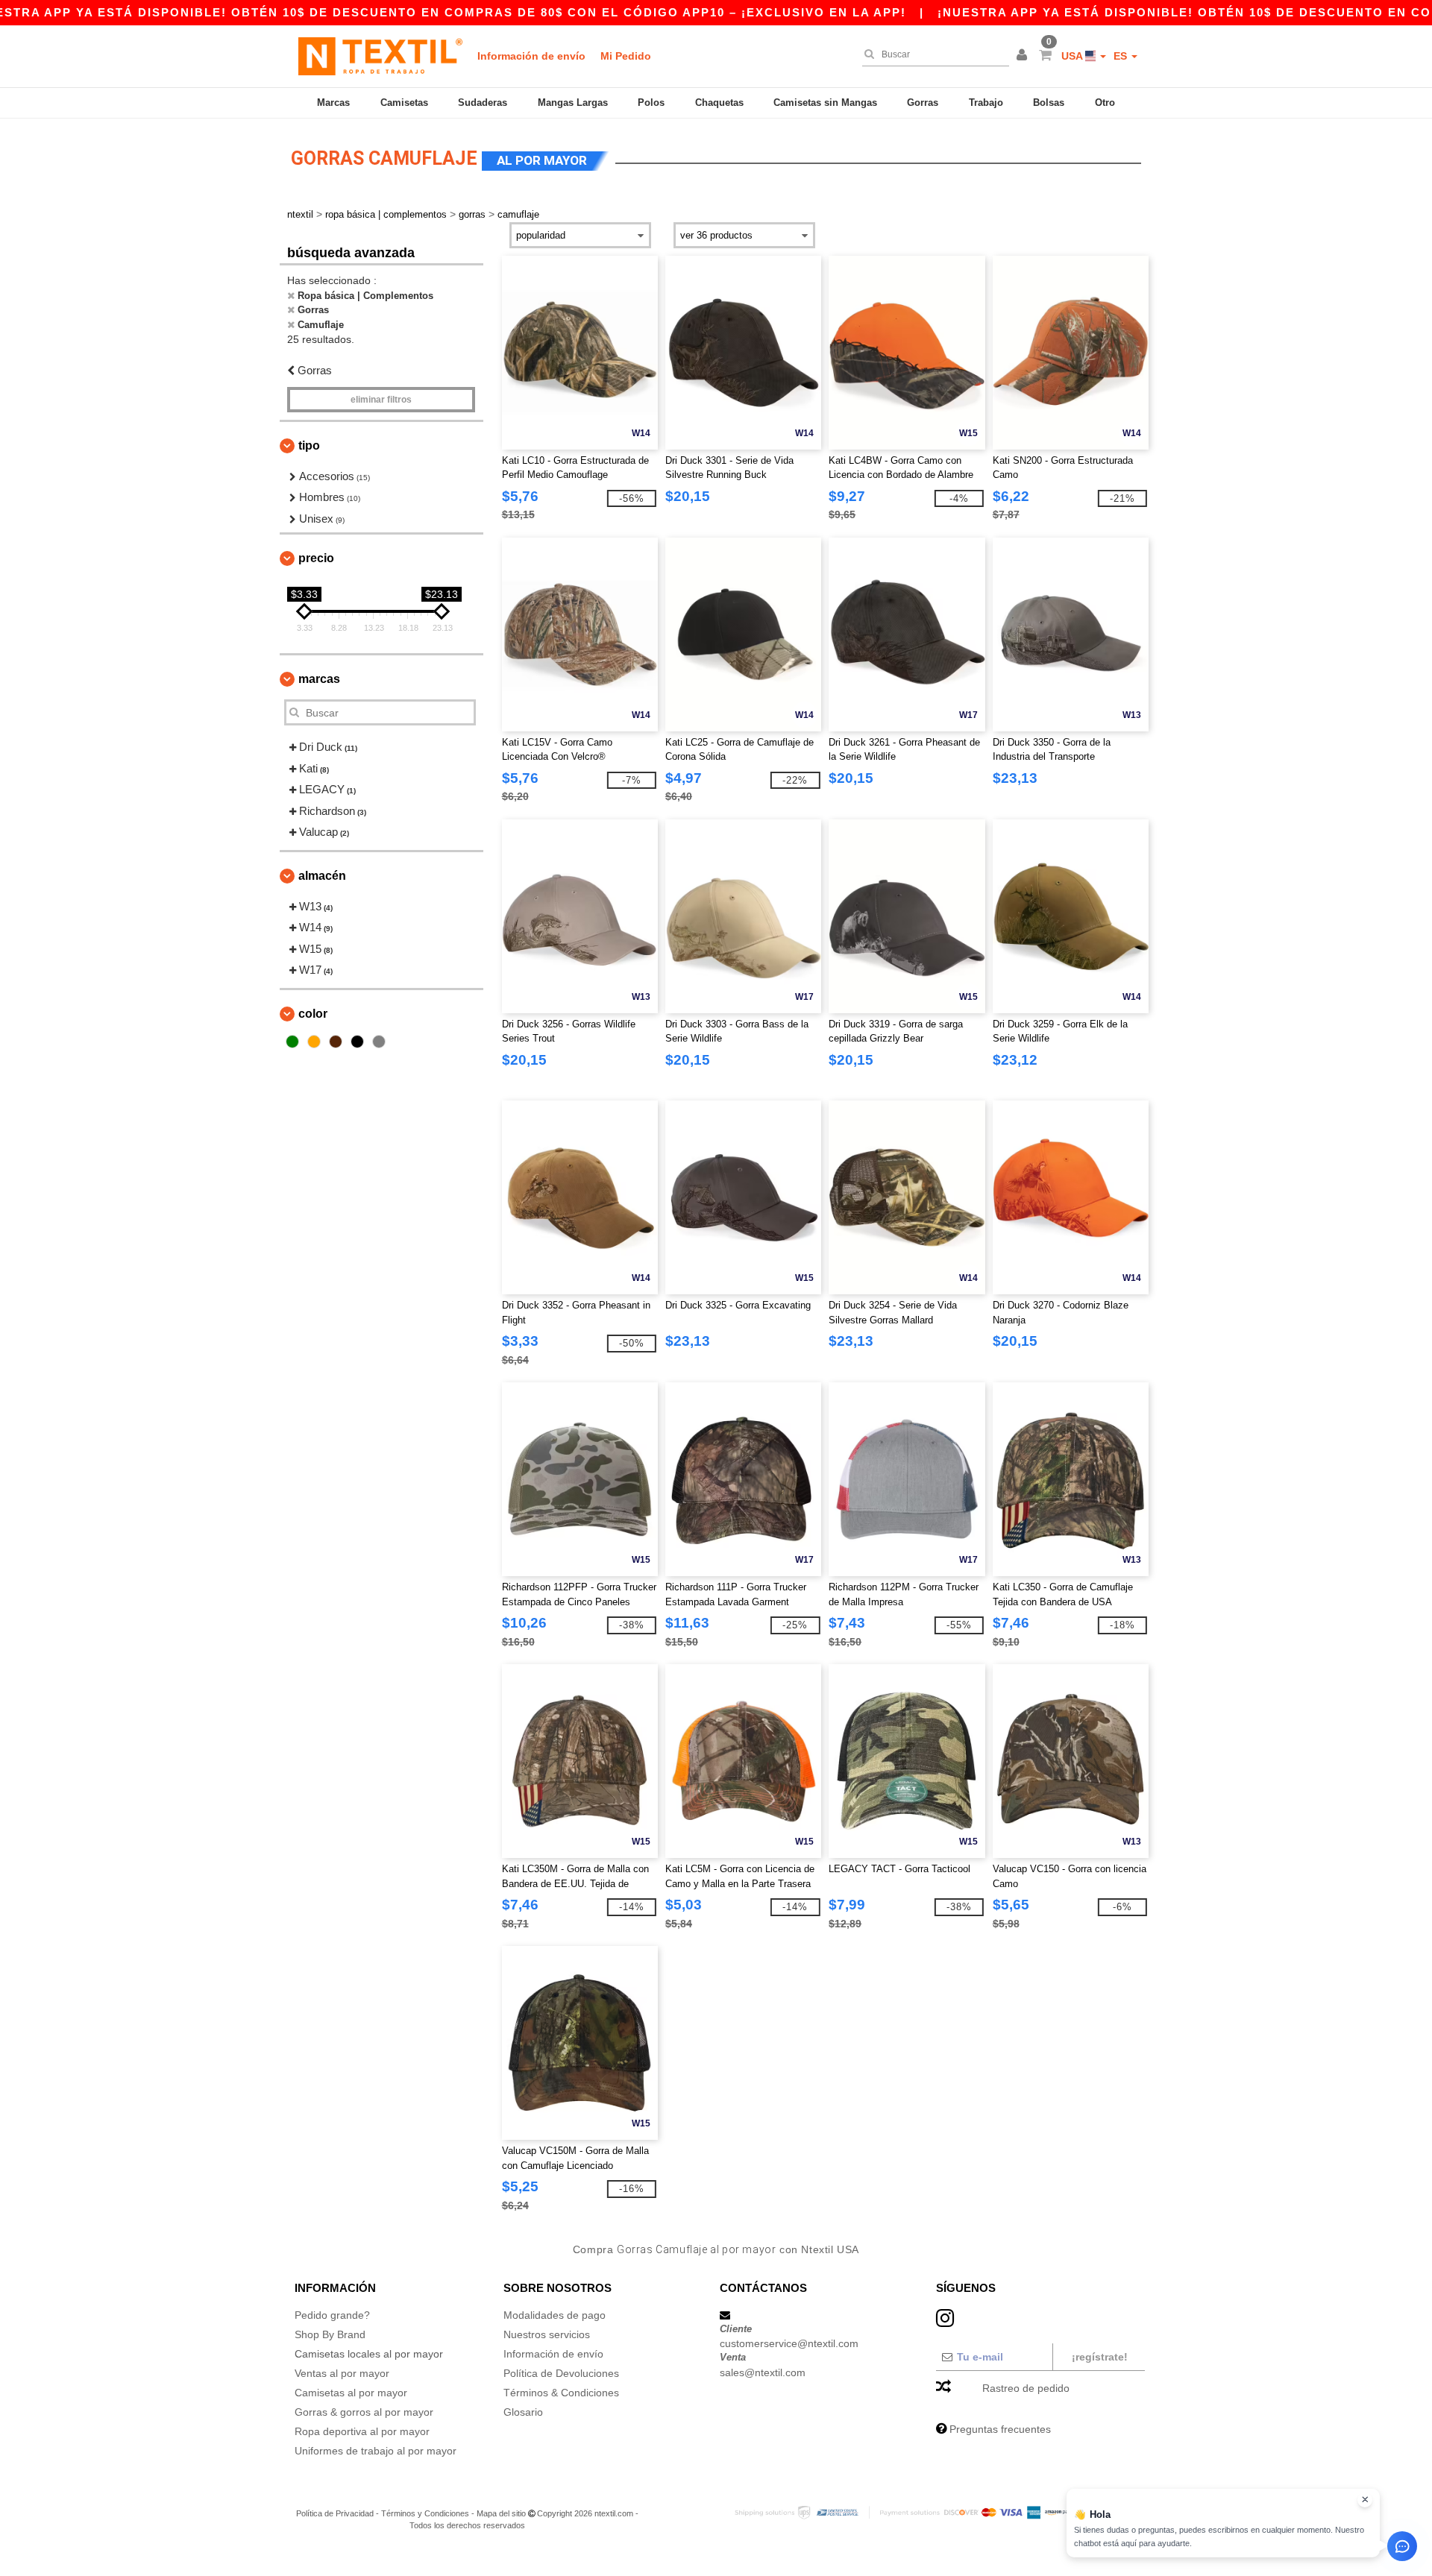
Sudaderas (483, 103)
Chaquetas (719, 103)
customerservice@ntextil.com (789, 2343)
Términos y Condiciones (425, 2513)
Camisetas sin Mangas (825, 103)
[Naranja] (314, 1042)
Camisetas (404, 103)
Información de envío (531, 56)
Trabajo (986, 103)
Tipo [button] (309, 445)
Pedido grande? (332, 2315)
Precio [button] (316, 558)
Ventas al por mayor (342, 2373)
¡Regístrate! (1100, 2357)
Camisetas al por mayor (351, 2393)
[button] (1024, 56)
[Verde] (292, 1042)
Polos (651, 103)
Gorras (923, 103)
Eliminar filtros (381, 400)
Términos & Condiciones (561, 2393)
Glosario (523, 2412)
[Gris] (379, 1042)
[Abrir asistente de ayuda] (1402, 2546)
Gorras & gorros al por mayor (364, 2412)
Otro (1105, 103)
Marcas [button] (319, 679)
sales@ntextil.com (763, 2372)
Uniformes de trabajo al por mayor (376, 2451)
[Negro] (357, 1042)
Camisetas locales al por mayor (369, 2354)
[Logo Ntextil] (380, 56)
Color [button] (313, 1014)
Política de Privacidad (335, 2513)
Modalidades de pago (555, 2315)
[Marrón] (336, 1042)
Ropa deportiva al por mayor (362, 2431)
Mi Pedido (626, 56)
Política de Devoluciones (561, 2373)
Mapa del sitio (501, 2513)
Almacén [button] (322, 876)
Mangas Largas (573, 103)
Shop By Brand (330, 2334)
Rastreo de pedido (1026, 2388)
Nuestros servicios (547, 2334)
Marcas (333, 103)
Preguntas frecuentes (1000, 2429)
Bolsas (1049, 103)
